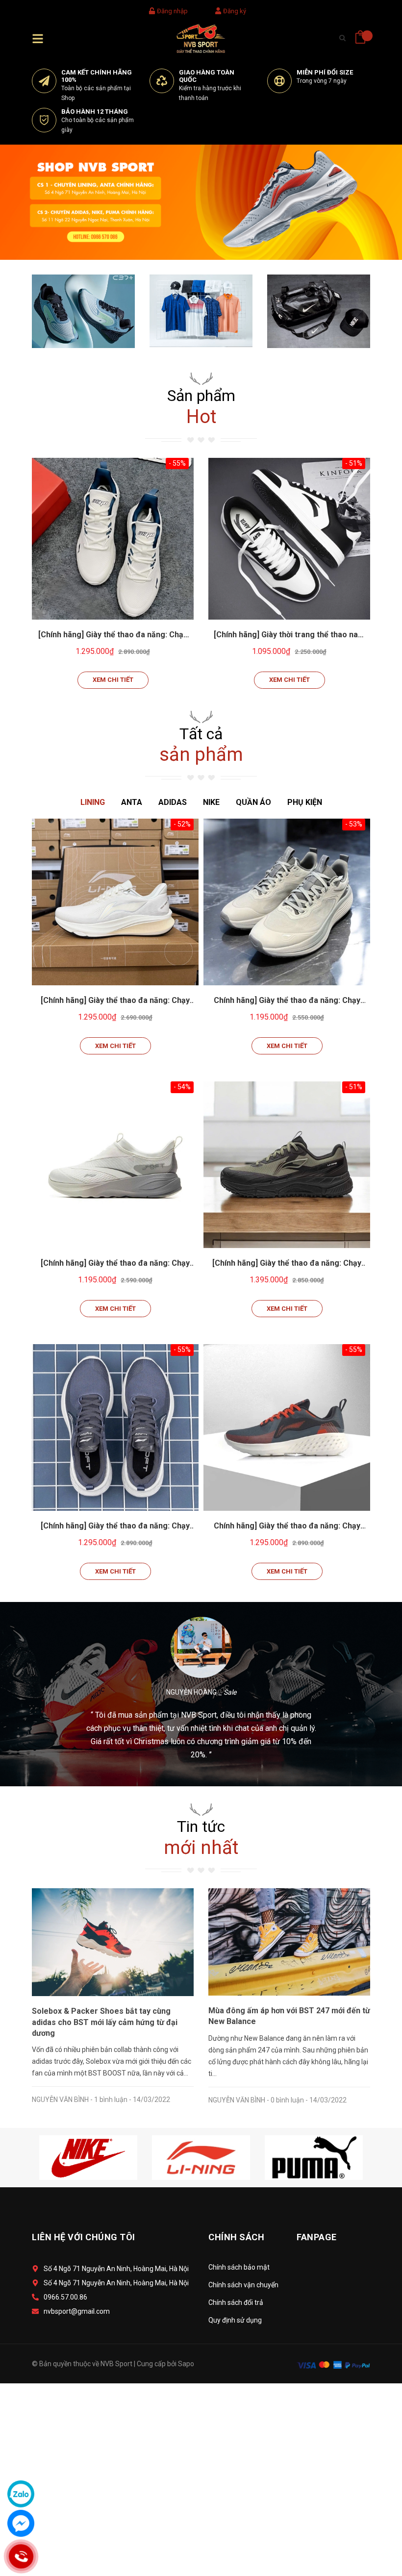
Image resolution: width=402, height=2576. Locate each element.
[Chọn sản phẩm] (113, 539)
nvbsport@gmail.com (77, 2311)
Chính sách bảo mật (239, 2267)
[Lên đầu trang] (370, 2525)
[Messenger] (21, 2523)
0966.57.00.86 (65, 2297)
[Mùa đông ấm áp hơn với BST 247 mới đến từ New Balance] (289, 1941)
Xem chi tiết (113, 680)
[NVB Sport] (201, 201)
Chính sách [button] (236, 2237)
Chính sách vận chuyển (243, 2285)
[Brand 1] (88, 2157)
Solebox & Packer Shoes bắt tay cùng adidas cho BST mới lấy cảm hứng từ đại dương (105, 2022)
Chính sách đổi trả (236, 2302)
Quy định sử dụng (235, 2320)
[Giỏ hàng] (360, 34)
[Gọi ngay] (21, 2557)
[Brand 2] (201, 2157)
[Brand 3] (314, 2157)
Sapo (186, 2364)
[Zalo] (21, 2494)
